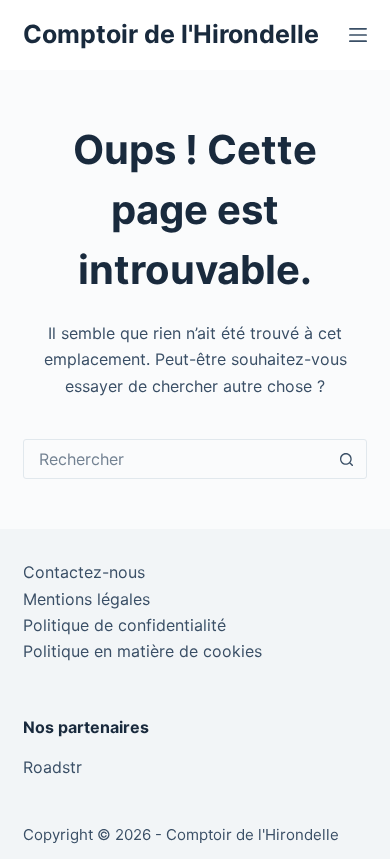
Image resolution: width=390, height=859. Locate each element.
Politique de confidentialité (124, 625)
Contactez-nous (84, 572)
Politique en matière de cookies (142, 651)
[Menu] (358, 35)
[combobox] (175, 459)
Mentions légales (86, 599)
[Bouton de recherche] (347, 459)
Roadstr (52, 767)
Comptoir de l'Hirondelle (171, 34)
